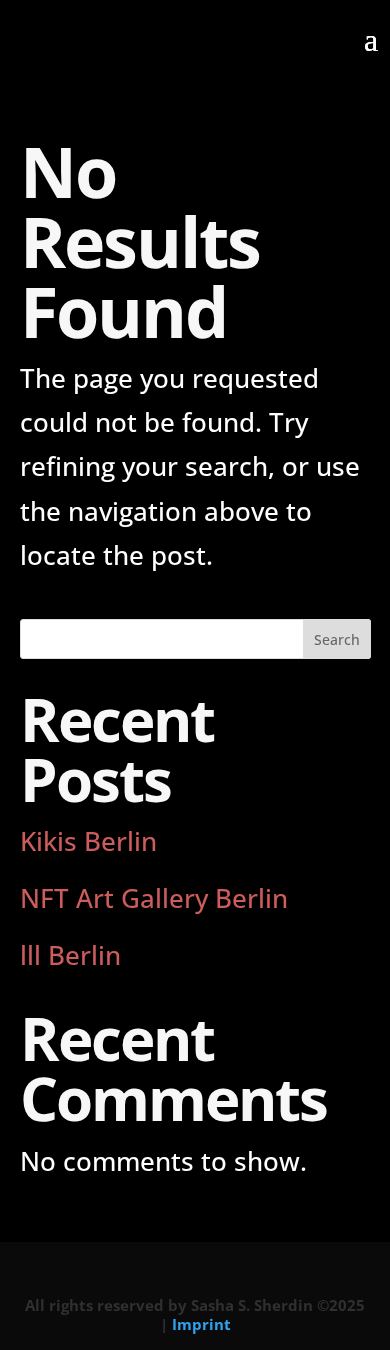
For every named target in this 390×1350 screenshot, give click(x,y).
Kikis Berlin (88, 841)
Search (337, 639)
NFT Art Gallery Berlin (154, 898)
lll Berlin (70, 955)
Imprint (201, 1324)
